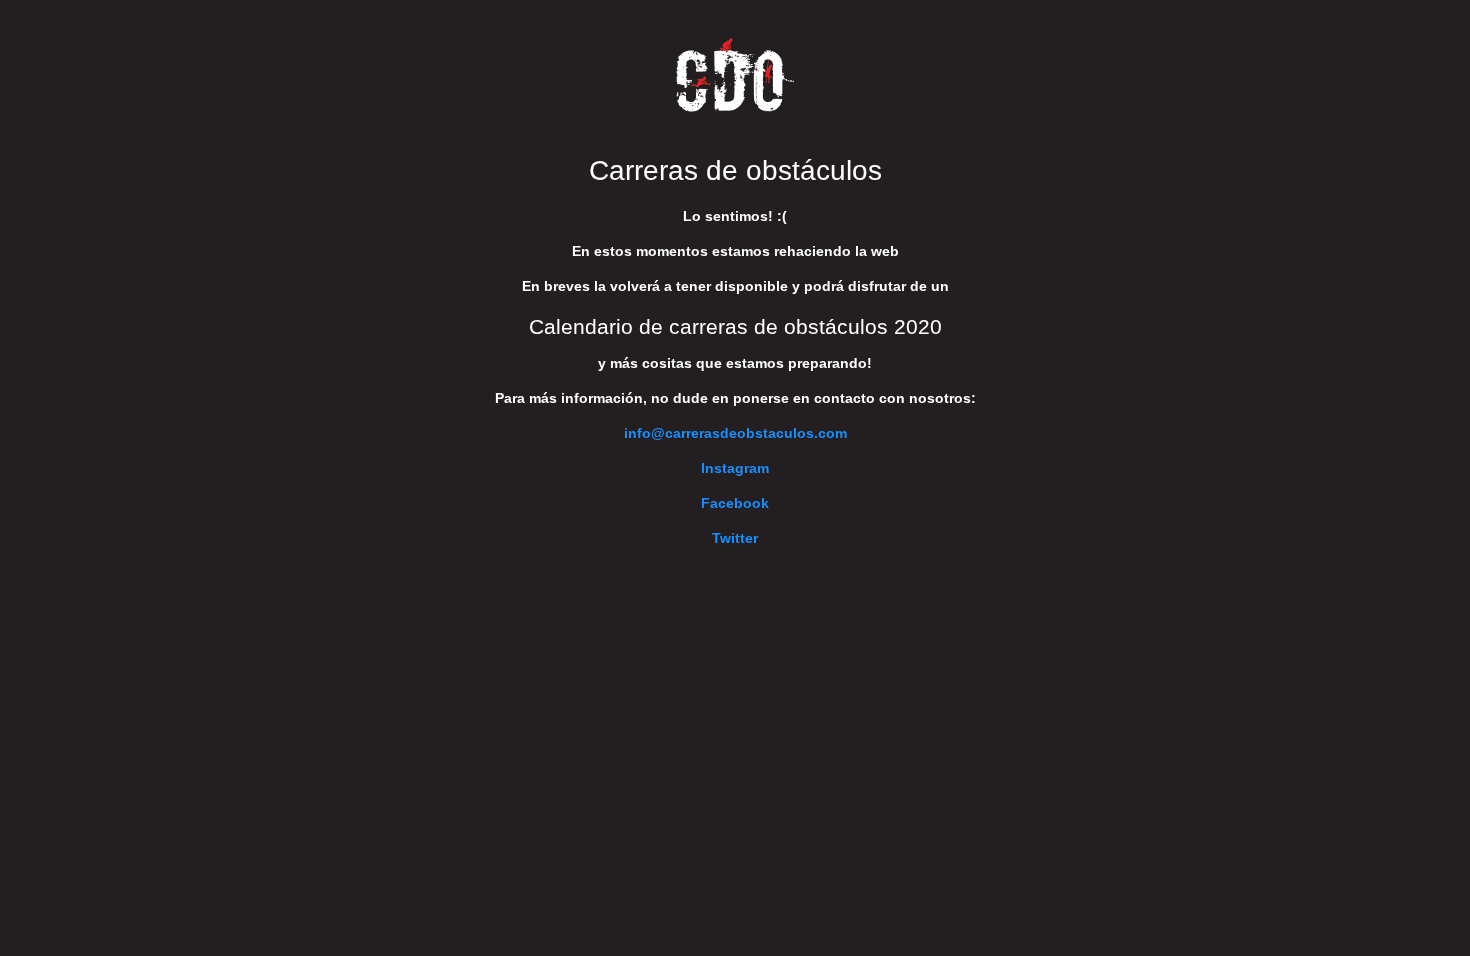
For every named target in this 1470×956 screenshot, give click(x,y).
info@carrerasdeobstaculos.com (735, 433)
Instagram (735, 468)
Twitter (735, 538)
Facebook (735, 503)
